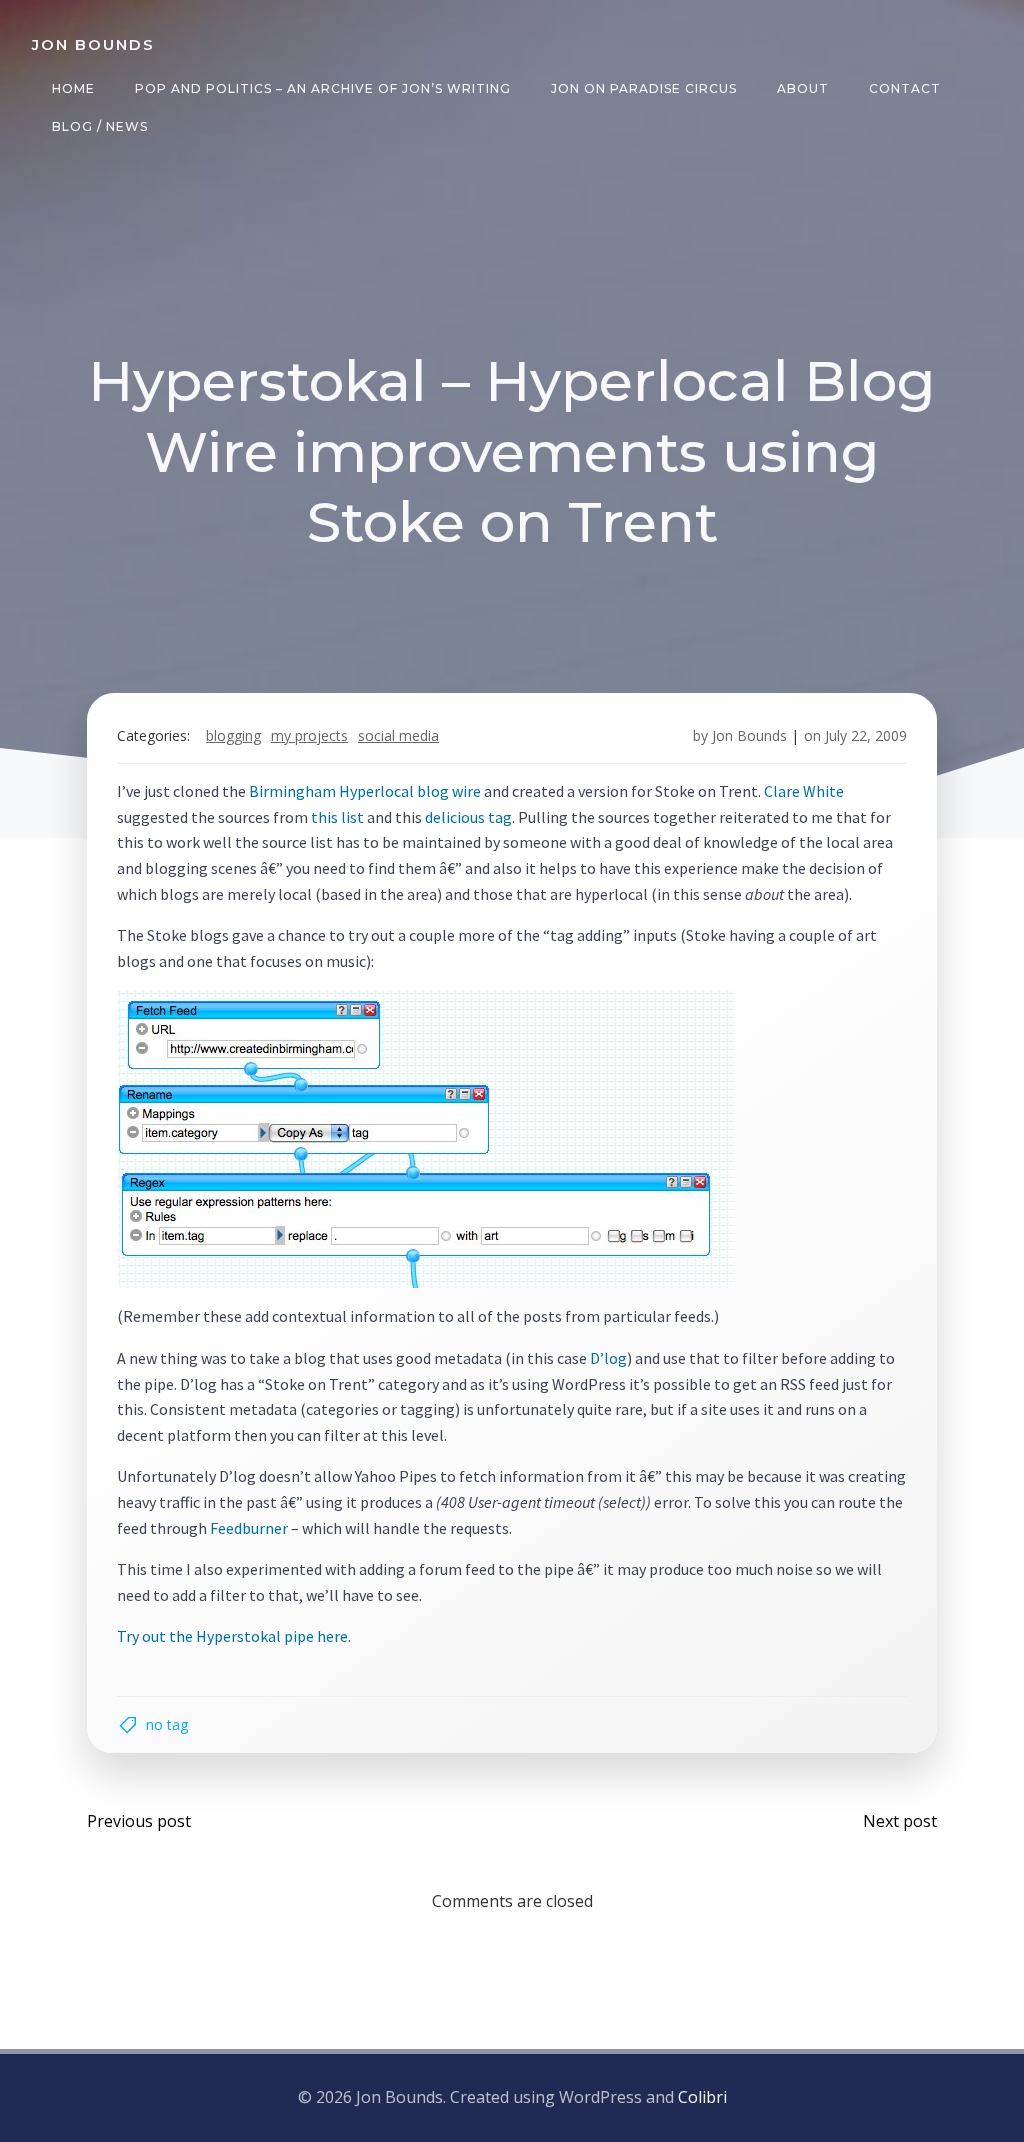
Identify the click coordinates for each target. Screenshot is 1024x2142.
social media (398, 735)
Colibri (702, 2097)
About (803, 88)
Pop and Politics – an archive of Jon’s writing (323, 88)
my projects (309, 735)
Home (73, 88)
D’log (608, 1358)
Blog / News (100, 126)
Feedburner (249, 1528)
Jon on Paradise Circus (644, 88)
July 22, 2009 (866, 735)
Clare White (804, 791)
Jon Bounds (749, 735)
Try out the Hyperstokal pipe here (232, 1636)
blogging (233, 735)
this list (337, 817)
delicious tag (468, 817)
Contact (905, 88)
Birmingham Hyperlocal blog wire (365, 791)
